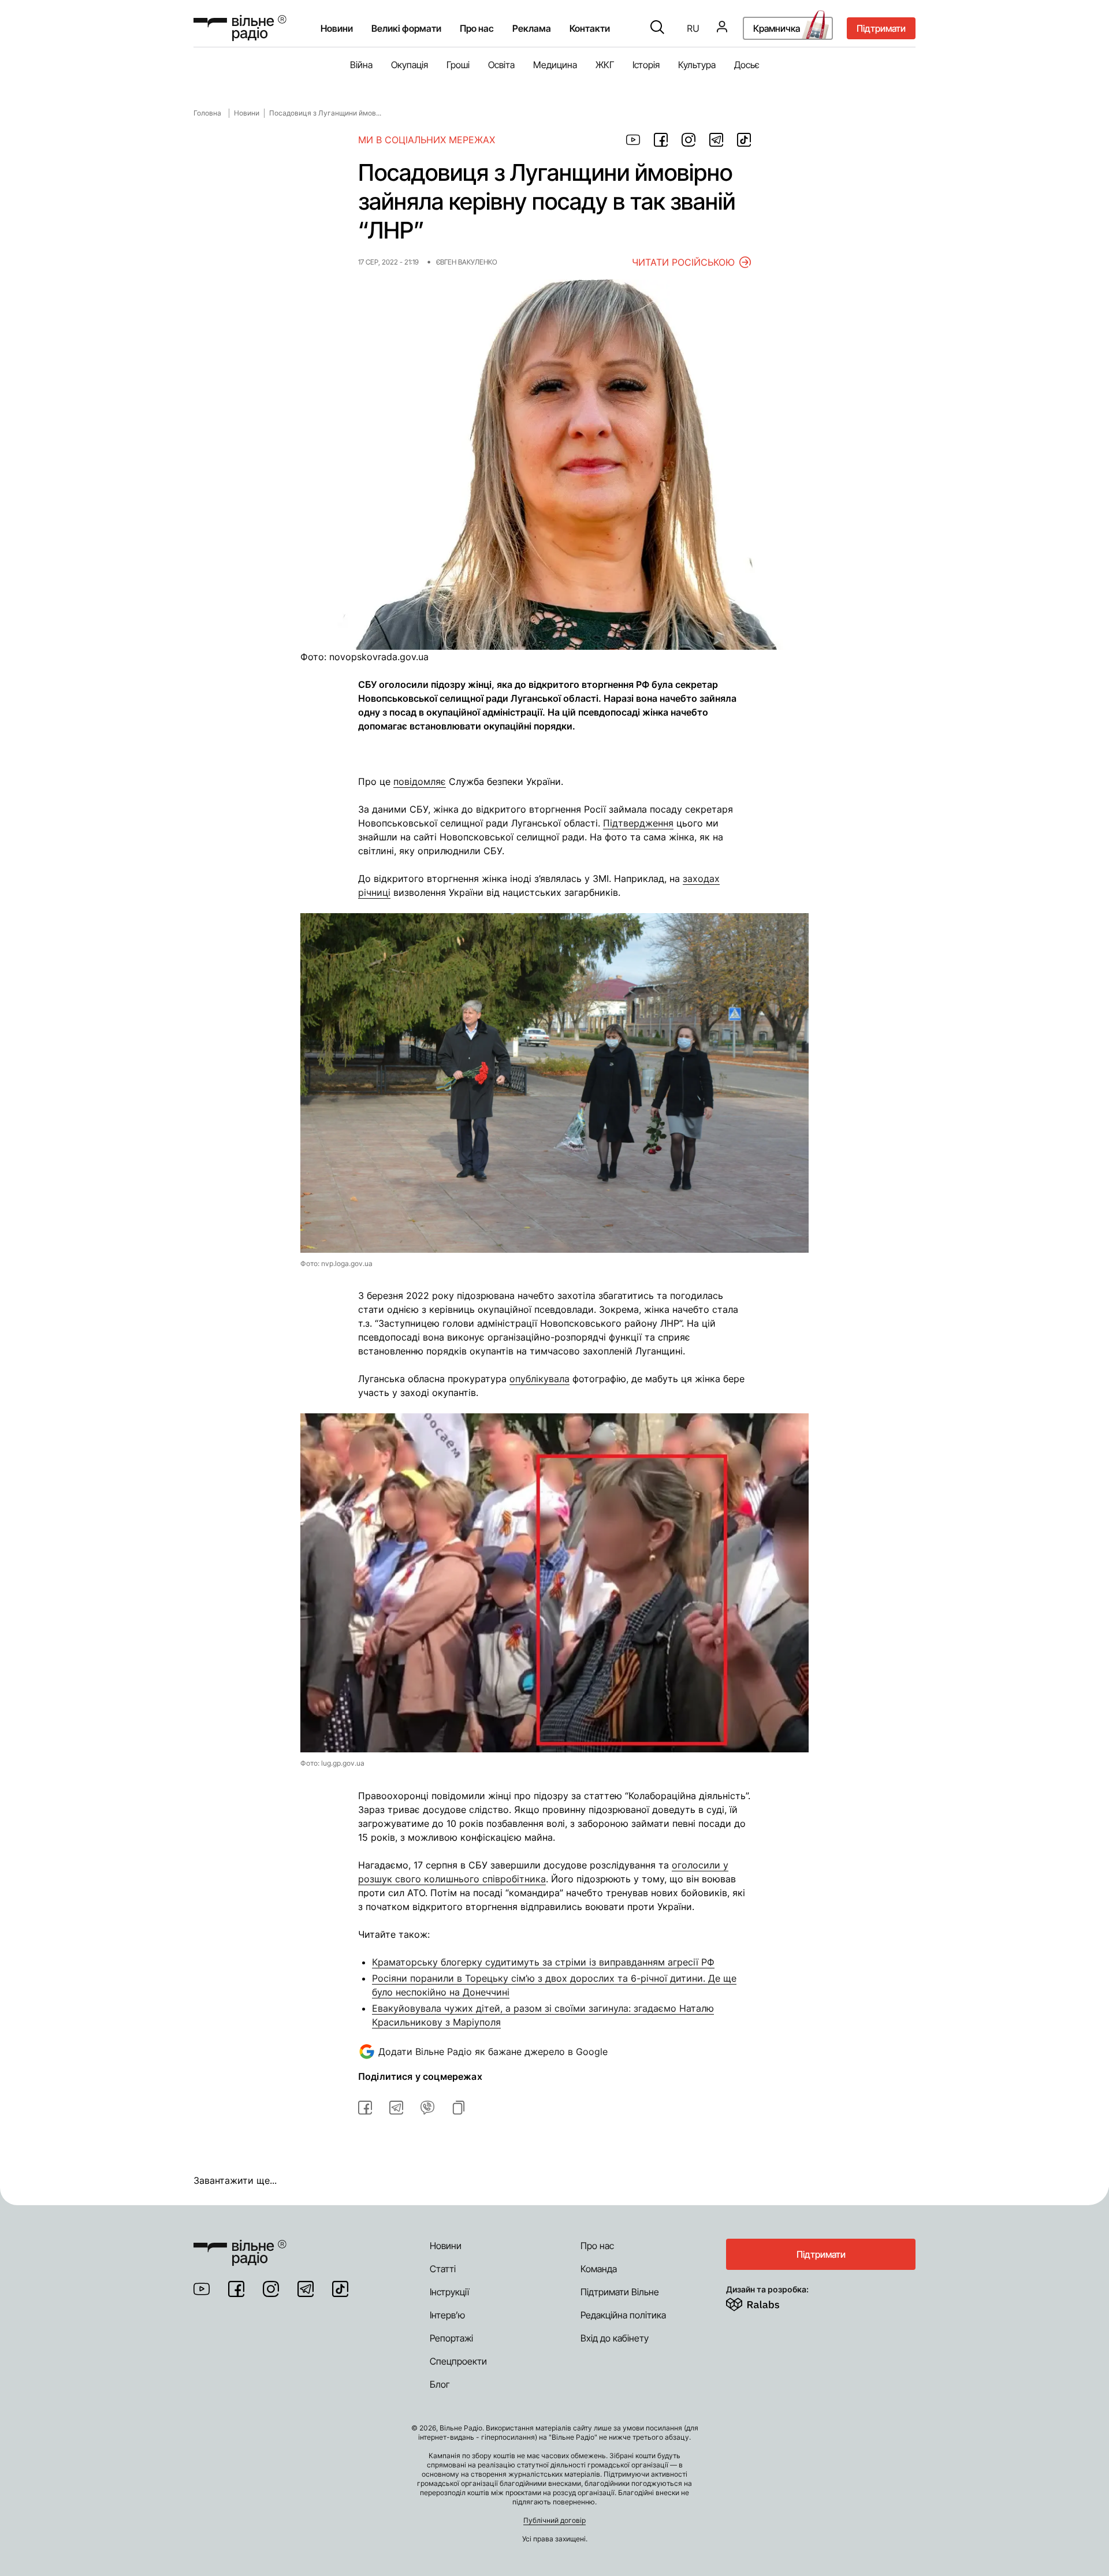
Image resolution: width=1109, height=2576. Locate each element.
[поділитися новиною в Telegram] (716, 140)
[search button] (657, 28)
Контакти (590, 28)
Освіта (501, 65)
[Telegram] (306, 2289)
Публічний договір (554, 2520)
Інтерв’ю (447, 2315)
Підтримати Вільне (620, 2292)
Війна (361, 65)
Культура (697, 65)
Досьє (747, 65)
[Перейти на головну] (240, 28)
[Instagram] (271, 2289)
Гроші (458, 65)
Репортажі (451, 2338)
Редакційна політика (623, 2315)
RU (693, 28)
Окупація (410, 65)
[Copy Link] (459, 2108)
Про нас (597, 2246)
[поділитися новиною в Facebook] (661, 140)
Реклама (532, 28)
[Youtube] (202, 2289)
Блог (440, 2384)
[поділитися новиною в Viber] (427, 2108)
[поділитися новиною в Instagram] (689, 140)
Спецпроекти (458, 2361)
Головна (207, 113)
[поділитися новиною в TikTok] (744, 140)
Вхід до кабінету (615, 2338)
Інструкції (449, 2292)
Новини (337, 28)
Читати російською (683, 262)
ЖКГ (605, 65)
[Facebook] (236, 2289)
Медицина (555, 65)
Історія (646, 65)
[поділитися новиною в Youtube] (633, 140)
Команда (599, 2269)
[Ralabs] (767, 2302)
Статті (443, 2269)
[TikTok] (340, 2289)
